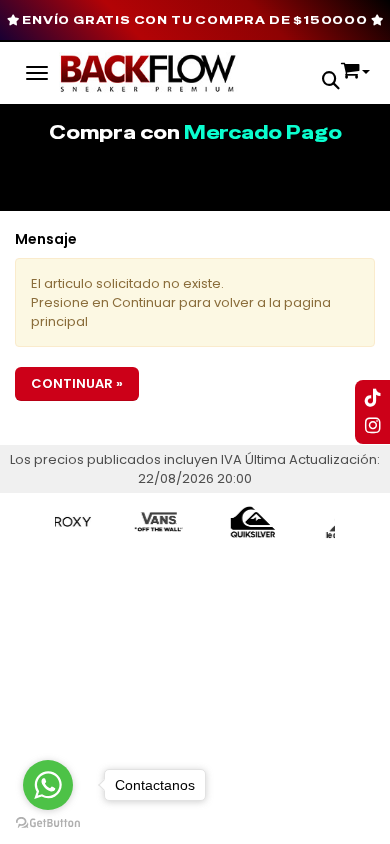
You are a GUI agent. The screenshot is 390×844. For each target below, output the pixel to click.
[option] (56, 522)
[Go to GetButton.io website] (48, 823)
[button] (331, 82)
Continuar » (77, 383)
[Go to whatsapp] (48, 785)
